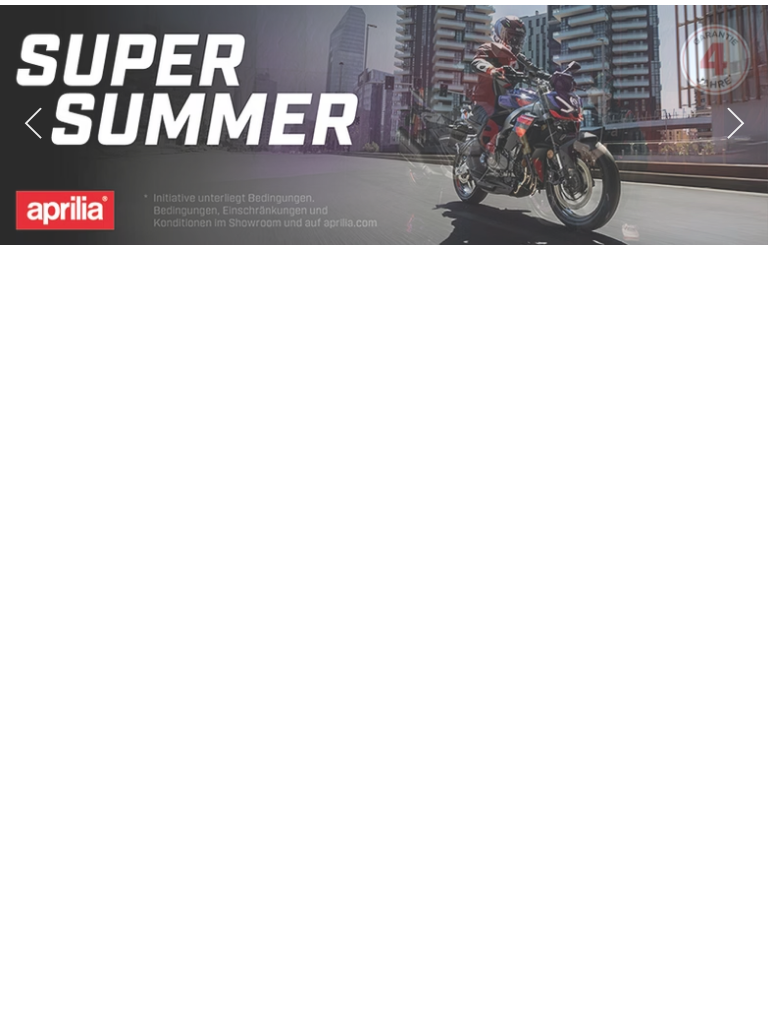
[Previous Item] (33, 125)
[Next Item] (735, 125)
